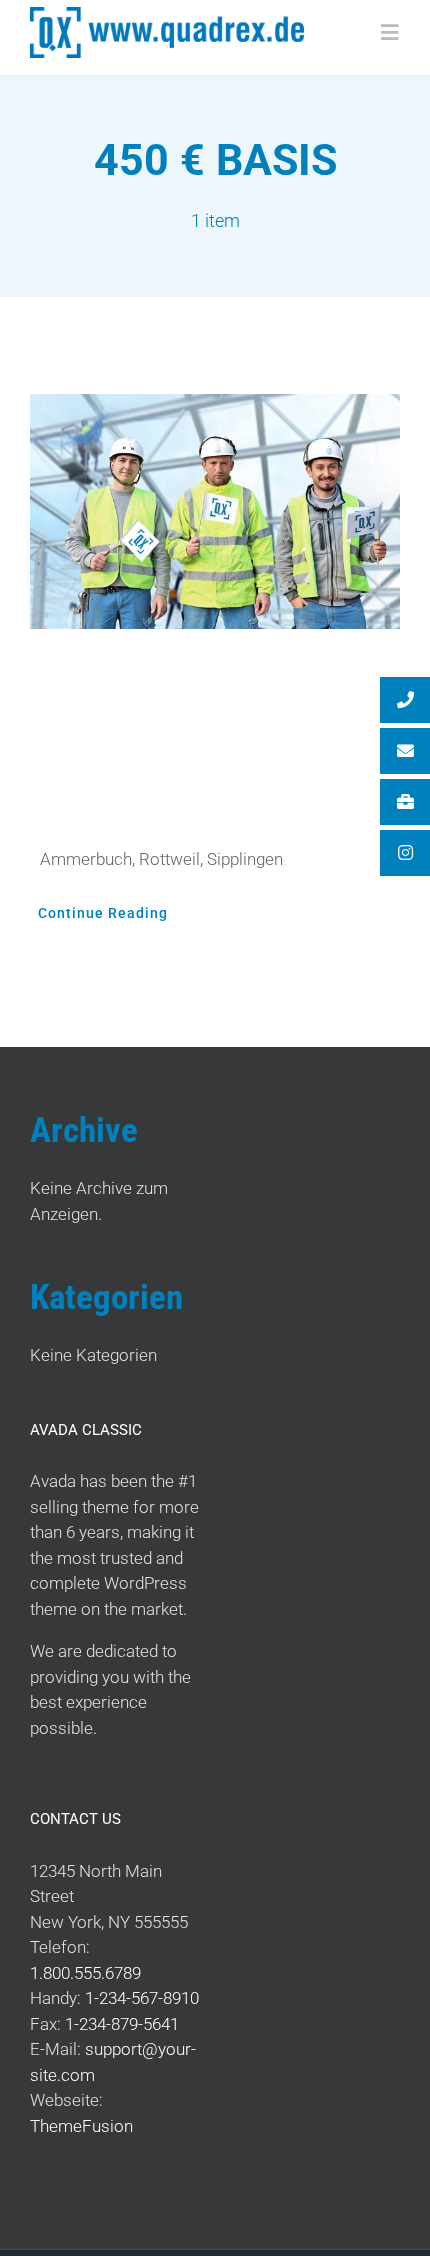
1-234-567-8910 (142, 1998)
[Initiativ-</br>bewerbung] (215, 512)
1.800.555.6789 (85, 1973)
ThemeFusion (81, 2126)
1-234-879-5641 (122, 2024)
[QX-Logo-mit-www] (167, 15)
